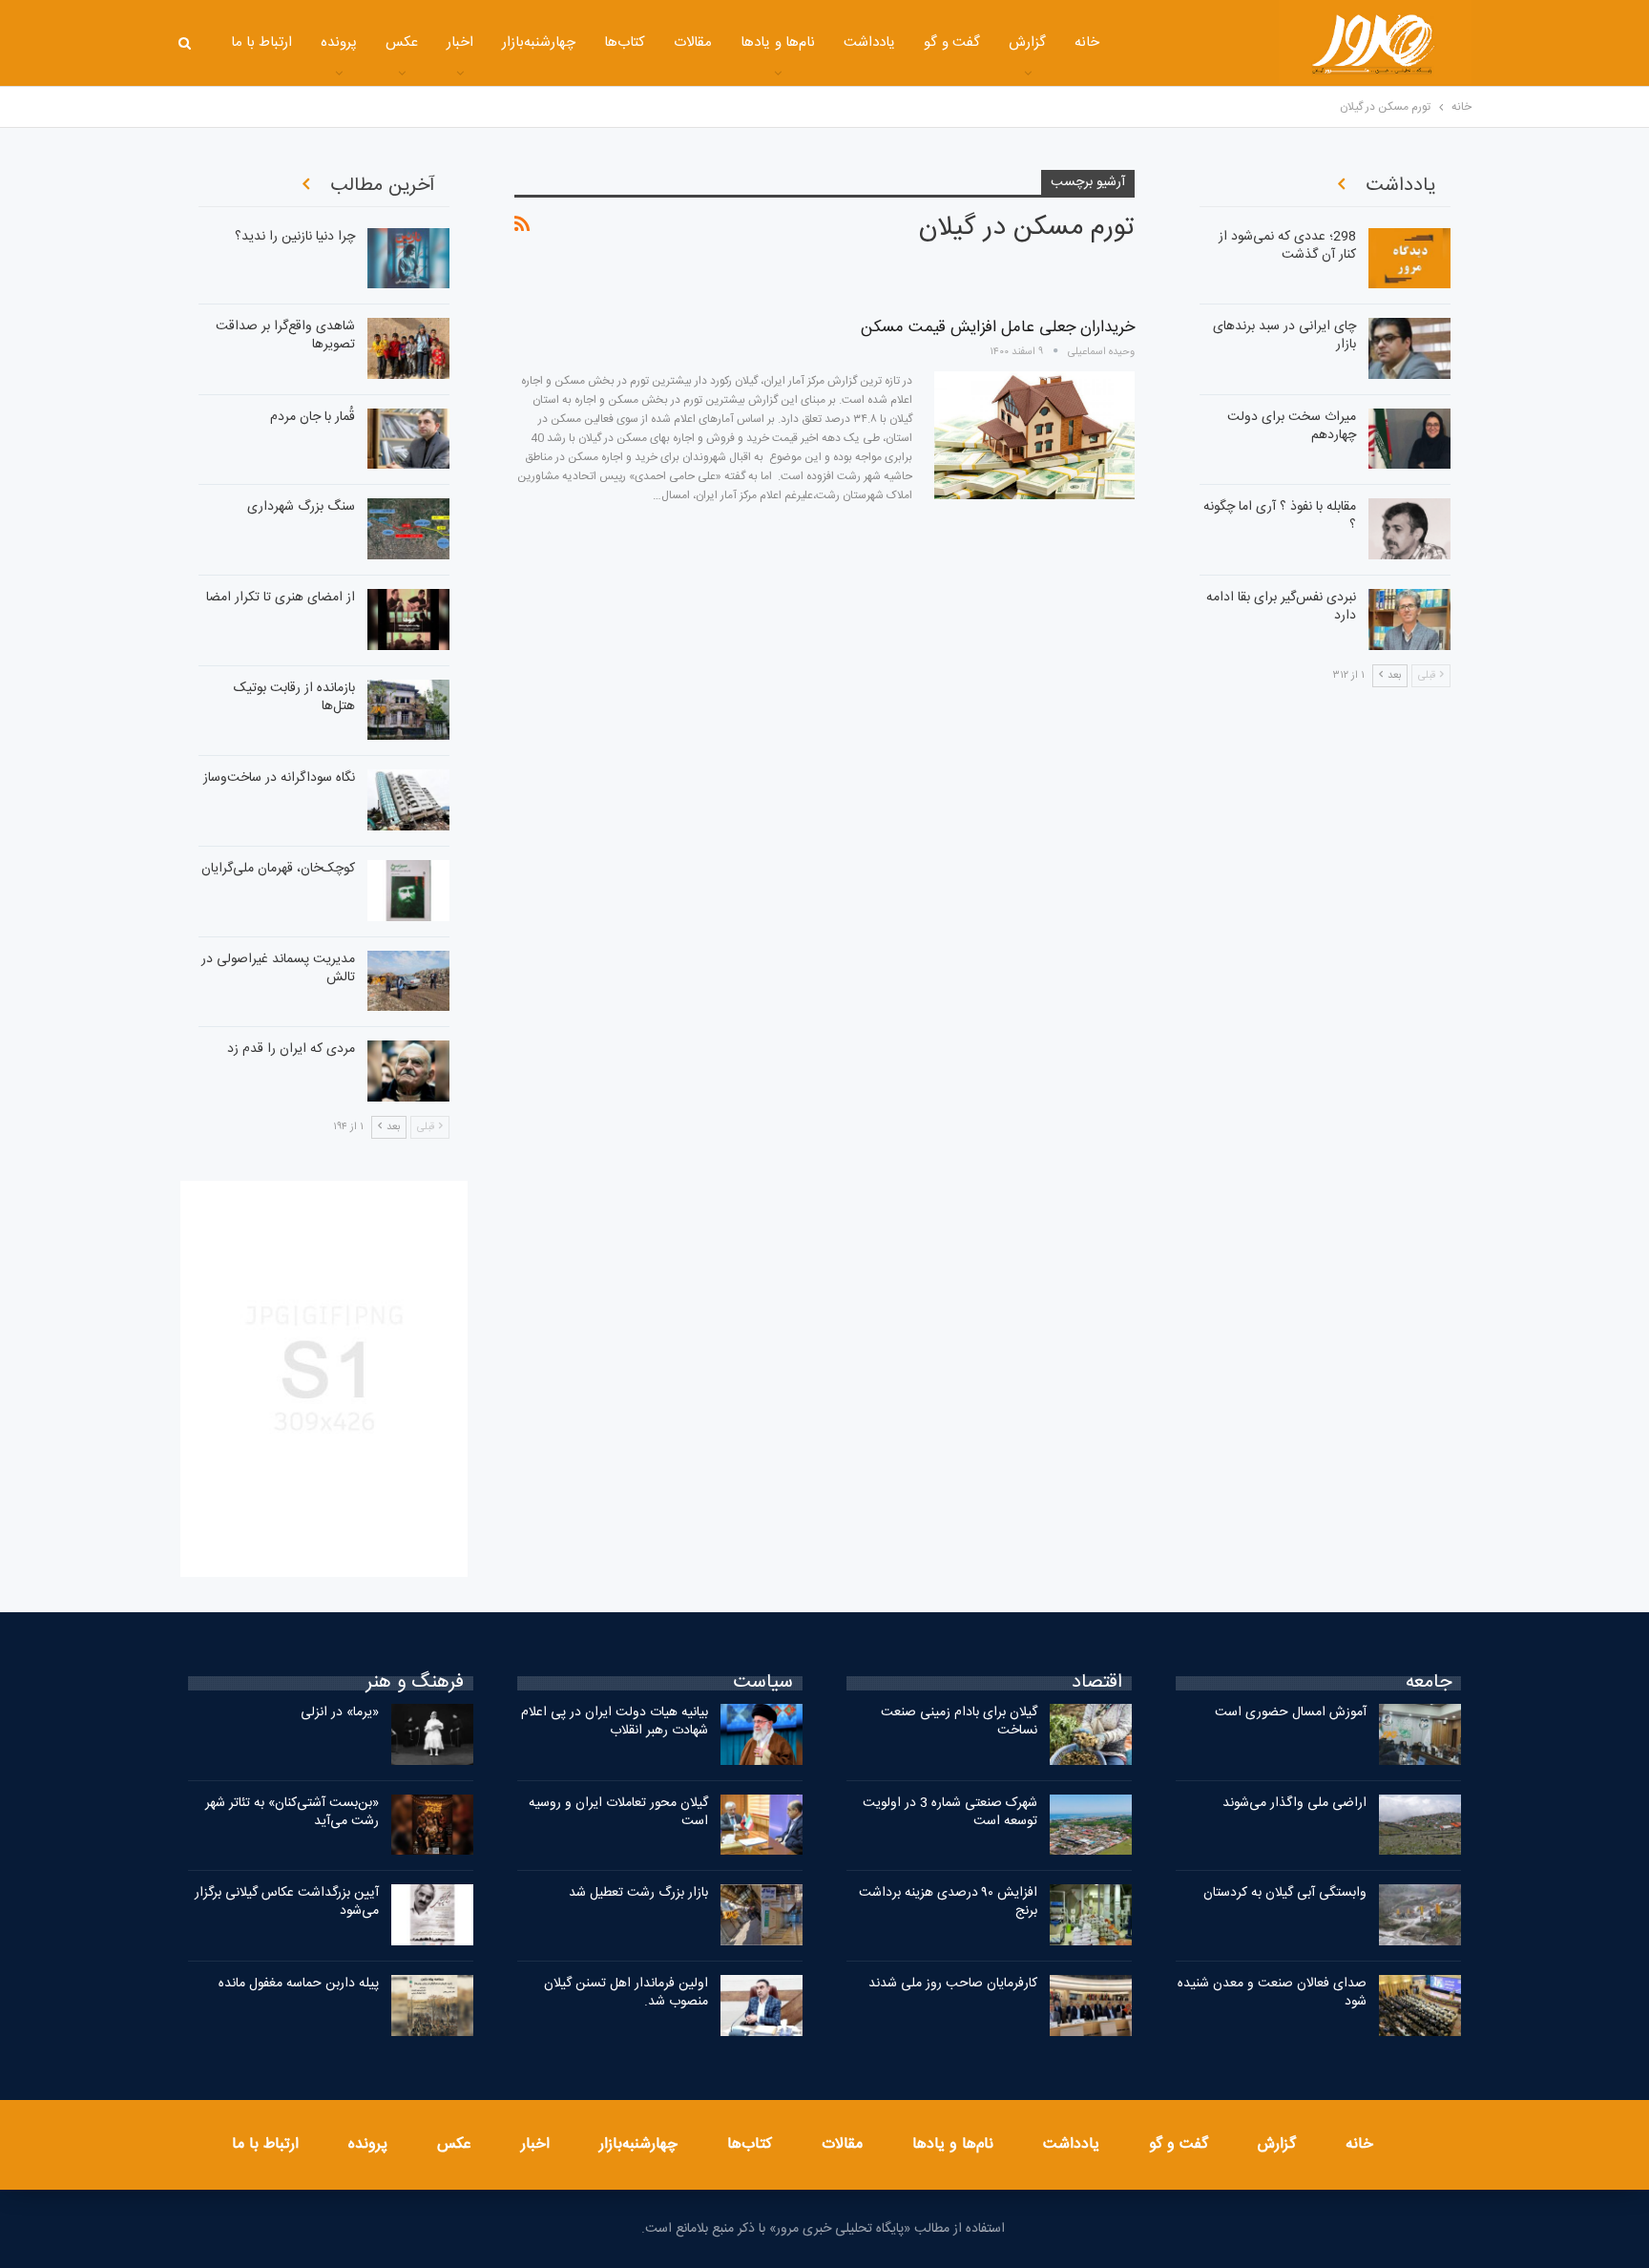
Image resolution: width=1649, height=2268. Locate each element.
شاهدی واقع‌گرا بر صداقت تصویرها (285, 336)
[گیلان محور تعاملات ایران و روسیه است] (762, 1825)
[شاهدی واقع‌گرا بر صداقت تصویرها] (408, 348)
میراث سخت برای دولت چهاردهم (1292, 426)
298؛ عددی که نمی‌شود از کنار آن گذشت (1287, 246)
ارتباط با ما (262, 42)
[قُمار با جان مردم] (408, 439)
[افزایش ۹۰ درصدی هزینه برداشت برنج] (1091, 1915)
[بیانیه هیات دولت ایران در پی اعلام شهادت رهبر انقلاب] (762, 1734)
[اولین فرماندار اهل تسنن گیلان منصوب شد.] (762, 2005)
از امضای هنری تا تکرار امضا (281, 598)
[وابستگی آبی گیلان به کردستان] (1420, 1915)
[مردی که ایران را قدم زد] (408, 1071)
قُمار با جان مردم (313, 417)
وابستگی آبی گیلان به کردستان (1285, 1893)
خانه (1087, 42)
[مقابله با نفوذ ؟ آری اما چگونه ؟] (1409, 529)
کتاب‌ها (625, 42)
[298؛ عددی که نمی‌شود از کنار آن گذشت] (1409, 259)
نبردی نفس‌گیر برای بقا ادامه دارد (1281, 607)
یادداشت (869, 42)
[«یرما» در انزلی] (432, 1734)
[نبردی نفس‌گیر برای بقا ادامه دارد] (1409, 619)
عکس (402, 42)
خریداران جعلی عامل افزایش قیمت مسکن (998, 327)
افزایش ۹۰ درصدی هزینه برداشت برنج (948, 1902)
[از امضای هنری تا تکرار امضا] (408, 619)
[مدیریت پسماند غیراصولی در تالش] (408, 981)
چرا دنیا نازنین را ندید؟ (295, 237)
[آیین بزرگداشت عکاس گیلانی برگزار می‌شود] (432, 1915)
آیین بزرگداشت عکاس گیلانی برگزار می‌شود (287, 1902)
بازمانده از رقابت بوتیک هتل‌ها (294, 697)
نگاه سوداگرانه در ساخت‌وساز (279, 778)
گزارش (1027, 42)
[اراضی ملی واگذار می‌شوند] (1420, 1825)
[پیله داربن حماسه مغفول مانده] (432, 2005)
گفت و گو (952, 42)
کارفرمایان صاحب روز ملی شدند (953, 1984)
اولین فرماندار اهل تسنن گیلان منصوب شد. (626, 1993)
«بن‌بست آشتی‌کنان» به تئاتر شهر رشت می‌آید (292, 1812)
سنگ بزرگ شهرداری (301, 507)
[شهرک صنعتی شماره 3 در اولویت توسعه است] (1091, 1825)
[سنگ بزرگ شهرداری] (408, 529)
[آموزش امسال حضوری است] (1420, 1734)
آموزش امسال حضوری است (1291, 1712)
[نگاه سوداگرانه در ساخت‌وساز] (408, 800)
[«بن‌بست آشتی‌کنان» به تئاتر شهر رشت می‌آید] (432, 1825)
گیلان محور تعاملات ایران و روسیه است (618, 1812)
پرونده (339, 42)
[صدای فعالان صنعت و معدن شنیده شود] (1420, 2005)
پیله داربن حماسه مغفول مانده (299, 1984)
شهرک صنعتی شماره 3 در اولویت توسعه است (950, 1812)
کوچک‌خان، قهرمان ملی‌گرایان (278, 869)
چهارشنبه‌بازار (539, 42)
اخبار (460, 42)
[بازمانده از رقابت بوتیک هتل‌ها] (408, 710)
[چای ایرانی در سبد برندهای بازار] (1409, 348)
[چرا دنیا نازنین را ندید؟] (408, 259)
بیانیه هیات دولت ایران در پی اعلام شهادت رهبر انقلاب (615, 1722)
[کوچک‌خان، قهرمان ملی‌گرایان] (408, 891)
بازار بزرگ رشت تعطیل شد (638, 1893)
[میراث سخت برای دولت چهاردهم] (1409, 439)
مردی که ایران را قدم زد (291, 1049)
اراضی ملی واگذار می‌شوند (1294, 1803)
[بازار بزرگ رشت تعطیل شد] (762, 1915)
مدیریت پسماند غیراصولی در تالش (278, 968)
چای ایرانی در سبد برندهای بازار (1284, 336)
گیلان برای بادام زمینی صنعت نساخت (959, 1722)
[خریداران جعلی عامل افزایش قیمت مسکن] (1034, 435)
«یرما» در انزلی (340, 1712)
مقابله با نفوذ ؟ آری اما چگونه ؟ (1280, 516)
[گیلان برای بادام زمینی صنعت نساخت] (1091, 1734)
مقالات (693, 42)
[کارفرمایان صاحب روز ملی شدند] (1091, 2005)
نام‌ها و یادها (778, 42)
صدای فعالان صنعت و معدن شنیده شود (1272, 1993)
